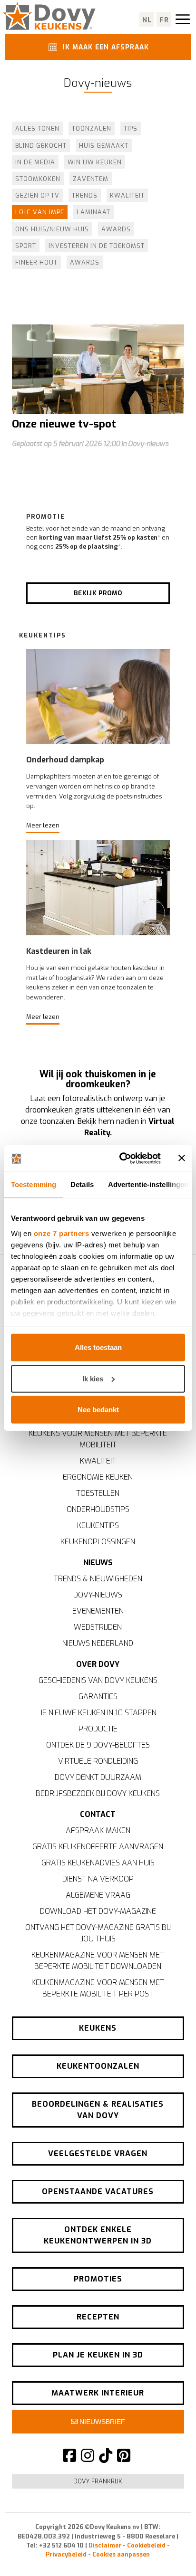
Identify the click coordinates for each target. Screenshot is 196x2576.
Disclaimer (105, 2545)
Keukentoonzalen (98, 2066)
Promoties (98, 2279)
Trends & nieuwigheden (98, 1579)
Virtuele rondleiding (98, 1761)
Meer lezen (43, 825)
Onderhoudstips (98, 1509)
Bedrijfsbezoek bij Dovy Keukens (98, 1793)
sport (26, 246)
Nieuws (98, 1563)
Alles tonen (37, 128)
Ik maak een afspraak (105, 47)
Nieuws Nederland (98, 1643)
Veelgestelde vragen (98, 2153)
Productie (98, 1729)
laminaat (93, 212)
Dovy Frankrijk (98, 2481)
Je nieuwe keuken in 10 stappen (98, 1713)
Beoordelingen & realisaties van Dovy (98, 2110)
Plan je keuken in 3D (98, 2355)
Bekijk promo (98, 593)
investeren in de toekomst (97, 246)
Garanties (98, 1697)
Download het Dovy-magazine (98, 1911)
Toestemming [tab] (34, 1184)
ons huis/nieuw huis (52, 229)
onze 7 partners (62, 1233)
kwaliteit (127, 195)
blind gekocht (41, 146)
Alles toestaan (98, 1347)
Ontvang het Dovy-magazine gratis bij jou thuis (98, 1933)
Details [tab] (82, 1184)
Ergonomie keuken (98, 1477)
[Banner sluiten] (182, 1158)
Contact (98, 1814)
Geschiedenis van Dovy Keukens (98, 1680)
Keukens (98, 2028)
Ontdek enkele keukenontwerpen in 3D (98, 2235)
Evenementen (98, 1611)
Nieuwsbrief (101, 2422)
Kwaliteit (98, 1461)
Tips (131, 128)
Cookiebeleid (146, 2545)
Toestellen (98, 1493)
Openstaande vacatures (98, 2191)
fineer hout (36, 262)
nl (147, 20)
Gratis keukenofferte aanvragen (98, 1847)
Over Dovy (98, 1664)
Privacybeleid (66, 2554)
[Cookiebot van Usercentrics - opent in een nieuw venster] (121, 1158)
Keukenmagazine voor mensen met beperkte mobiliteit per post (98, 1988)
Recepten (98, 2317)
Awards (85, 262)
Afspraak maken (98, 1830)
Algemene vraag (98, 1895)
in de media (35, 162)
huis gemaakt (104, 146)
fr (164, 20)
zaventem (91, 179)
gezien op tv (37, 195)
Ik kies (93, 1378)
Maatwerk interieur (98, 2393)
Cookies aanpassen (121, 2554)
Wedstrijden (98, 1627)
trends (85, 195)
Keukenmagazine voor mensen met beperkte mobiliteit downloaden (98, 1961)
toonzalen (92, 128)
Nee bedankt (98, 1410)
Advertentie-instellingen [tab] (148, 1184)
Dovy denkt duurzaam (98, 1777)
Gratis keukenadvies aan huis (98, 1863)
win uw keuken (95, 162)
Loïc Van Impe (40, 212)
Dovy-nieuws (98, 1595)
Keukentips (98, 1526)
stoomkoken (38, 179)
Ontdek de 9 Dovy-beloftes (98, 1745)
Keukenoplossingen (98, 1542)
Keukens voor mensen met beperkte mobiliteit (98, 1439)
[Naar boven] (167, 2552)
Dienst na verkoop (98, 1879)
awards (116, 229)
